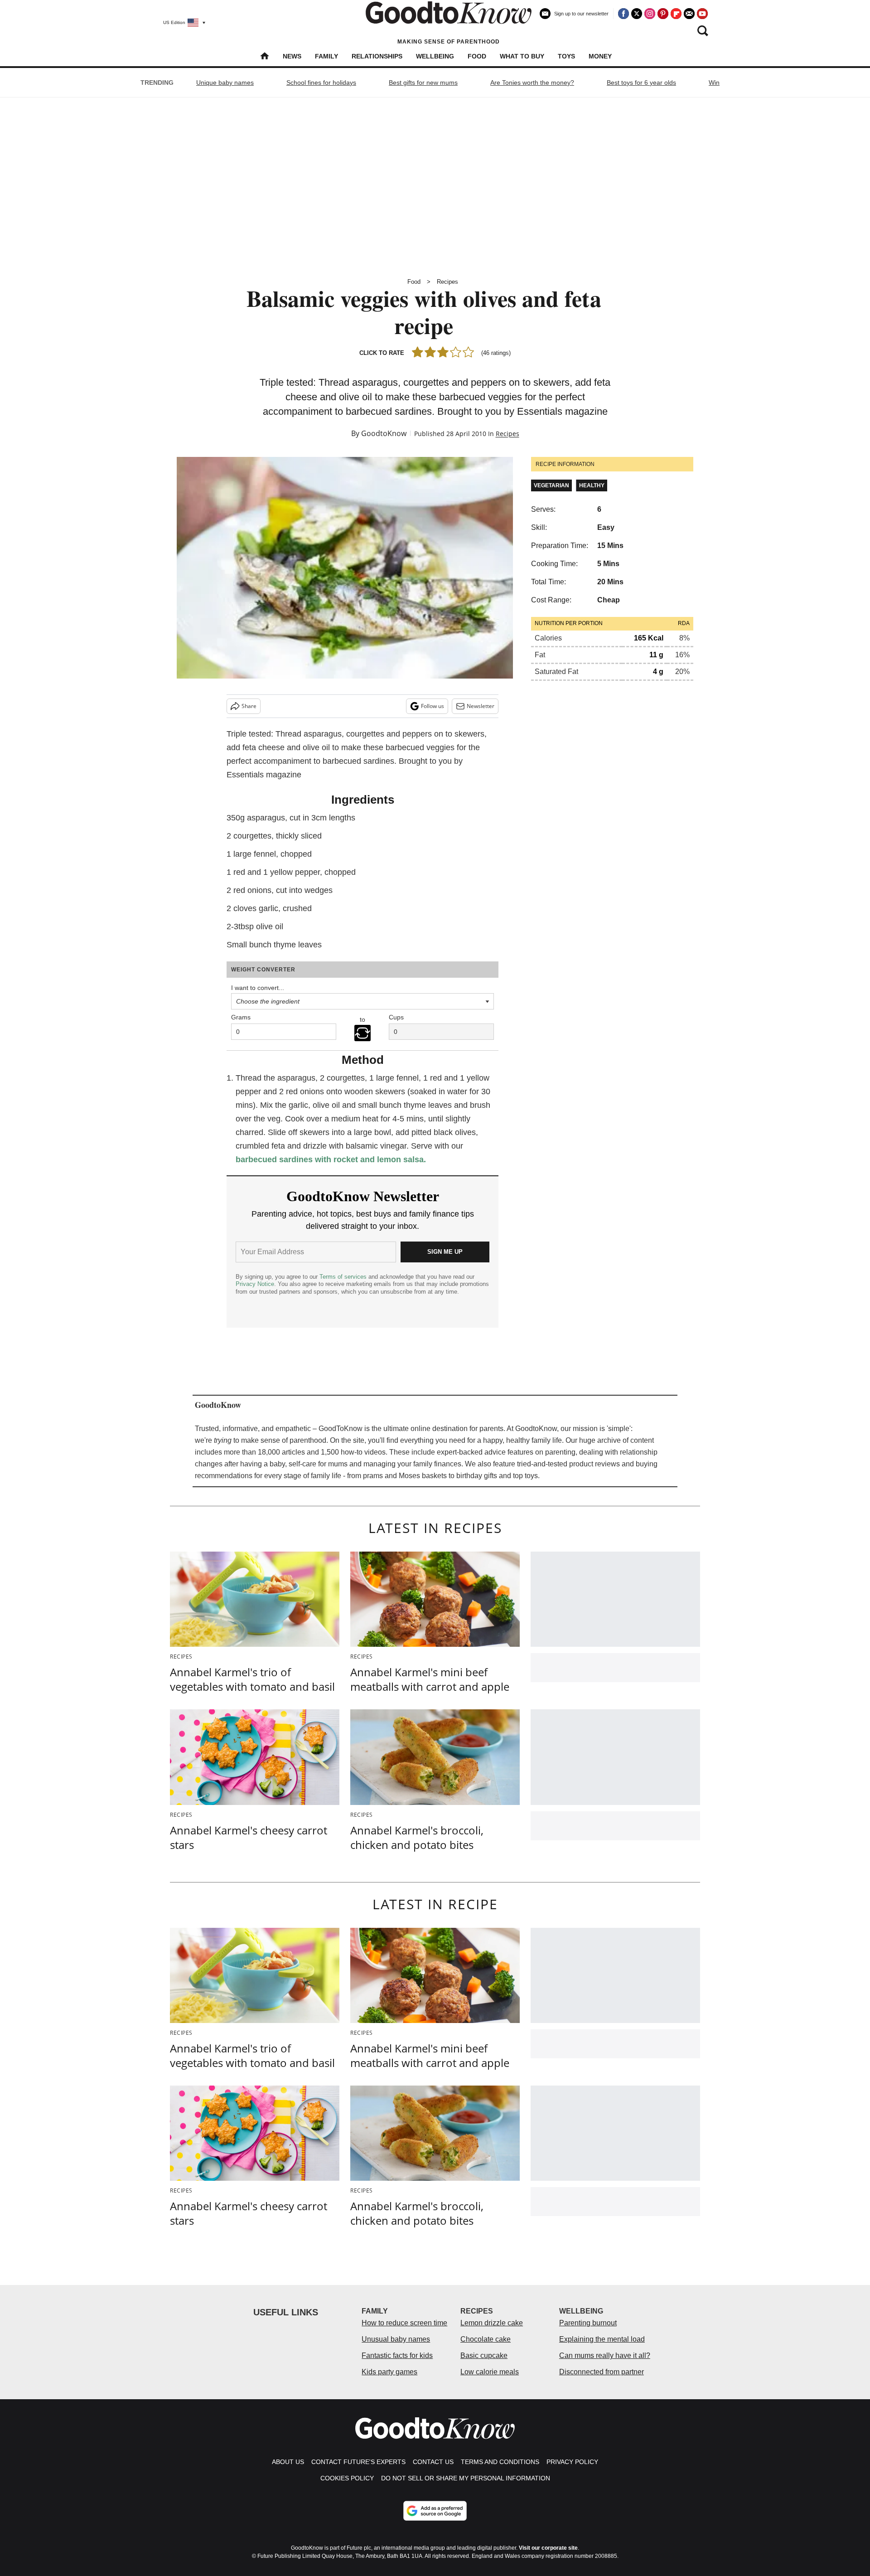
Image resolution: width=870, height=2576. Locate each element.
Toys (566, 56)
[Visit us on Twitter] (637, 14)
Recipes (447, 282)
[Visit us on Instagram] (650, 14)
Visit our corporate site (548, 2548)
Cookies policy (347, 2478)
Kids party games (389, 2372)
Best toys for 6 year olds (641, 82)
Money (600, 56)
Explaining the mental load (602, 2339)
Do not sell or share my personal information (466, 2478)
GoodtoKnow (384, 433)
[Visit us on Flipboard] (676, 14)
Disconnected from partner (602, 2372)
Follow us (433, 706)
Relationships (377, 56)
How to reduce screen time (404, 2323)
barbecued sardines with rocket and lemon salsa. (331, 1159)
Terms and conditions (500, 2462)
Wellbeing (435, 56)
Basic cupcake (484, 2355)
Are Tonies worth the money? (532, 82)
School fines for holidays (321, 82)
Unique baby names (225, 82)
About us (288, 2462)
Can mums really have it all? (605, 2355)
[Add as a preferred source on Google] (435, 2511)
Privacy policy (572, 2462)
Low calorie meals (490, 2372)
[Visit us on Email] (689, 14)
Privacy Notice (255, 1284)
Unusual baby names (396, 2339)
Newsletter (481, 706)
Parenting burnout (588, 2323)
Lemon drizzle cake (492, 2323)
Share (249, 706)
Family (326, 56)
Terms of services (344, 1277)
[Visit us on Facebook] (623, 14)
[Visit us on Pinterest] (663, 14)
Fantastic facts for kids (397, 2355)
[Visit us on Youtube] (702, 14)
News (292, 56)
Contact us (433, 2462)
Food (477, 56)
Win (714, 82)
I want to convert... (258, 988)
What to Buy (522, 56)
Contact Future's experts (358, 2462)
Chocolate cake (486, 2339)
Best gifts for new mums (423, 82)
